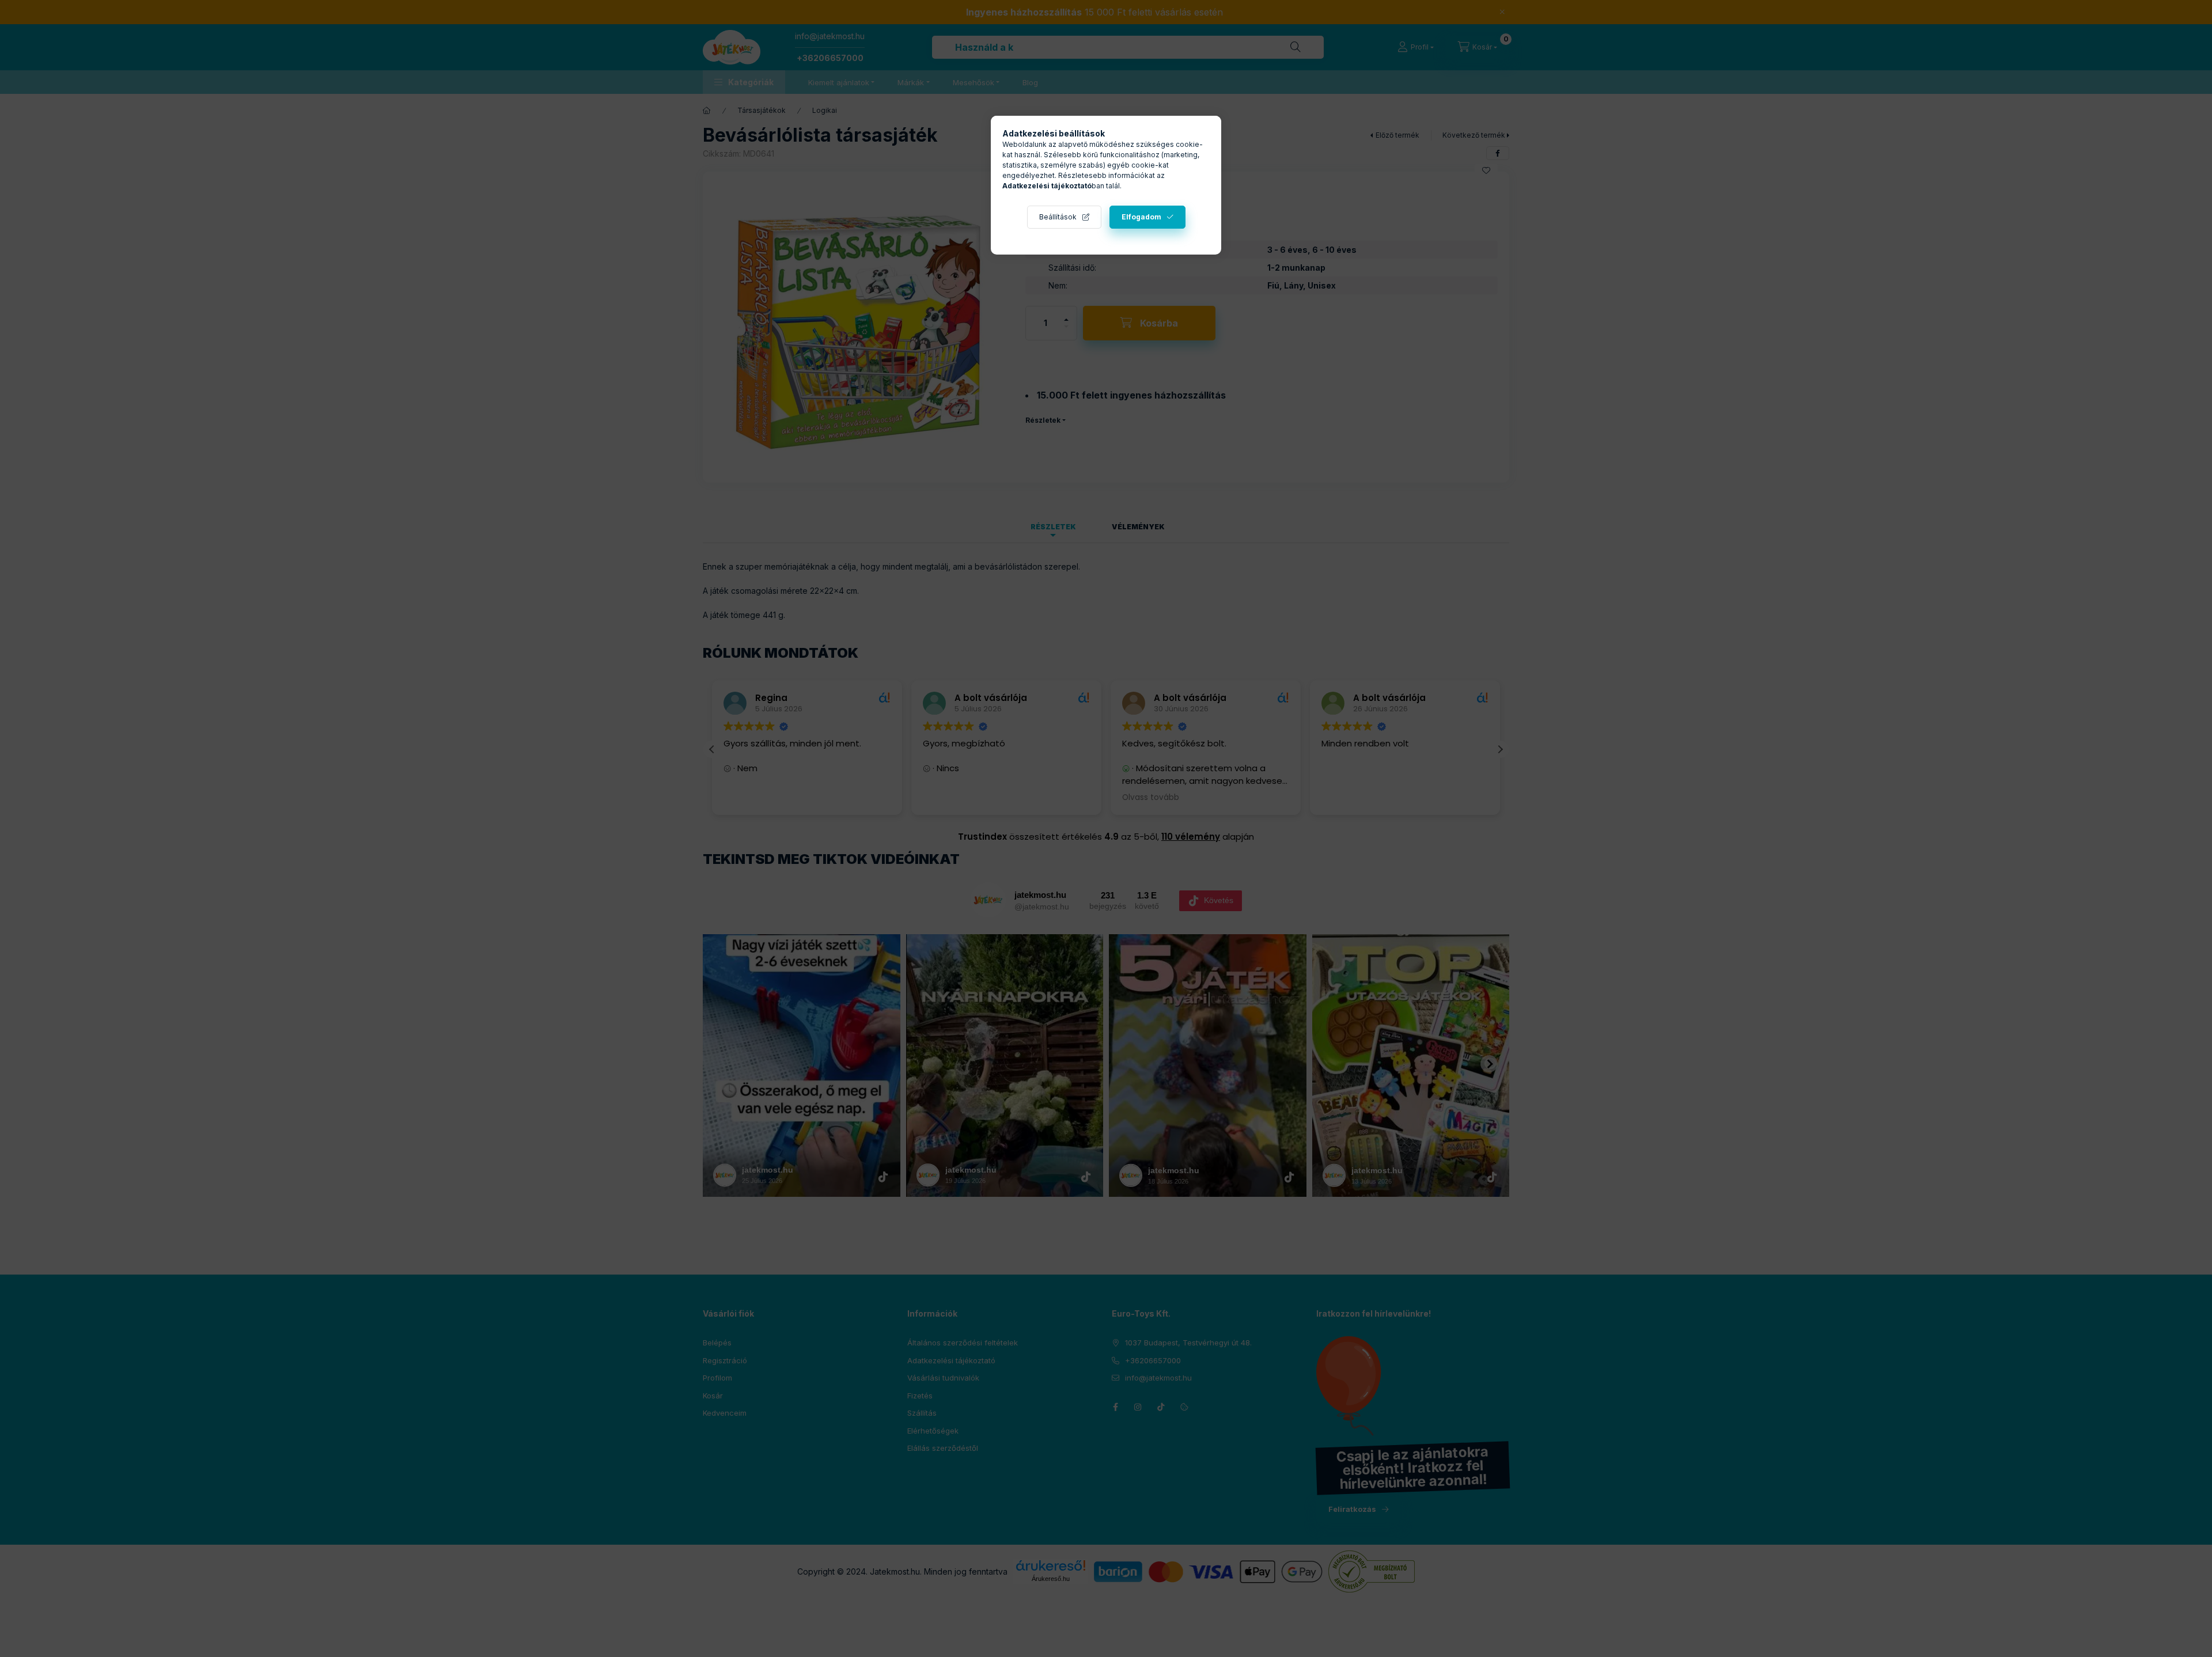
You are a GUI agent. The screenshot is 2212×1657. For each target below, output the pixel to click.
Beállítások (1058, 217)
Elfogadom (1141, 217)
